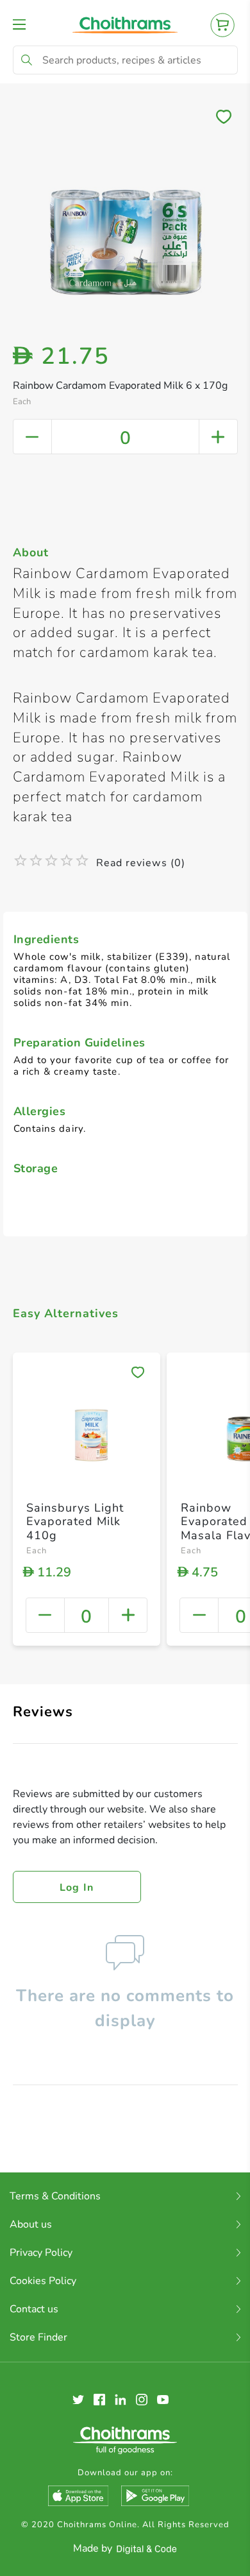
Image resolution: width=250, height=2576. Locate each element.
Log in (77, 1888)
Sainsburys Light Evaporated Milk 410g (75, 1522)
